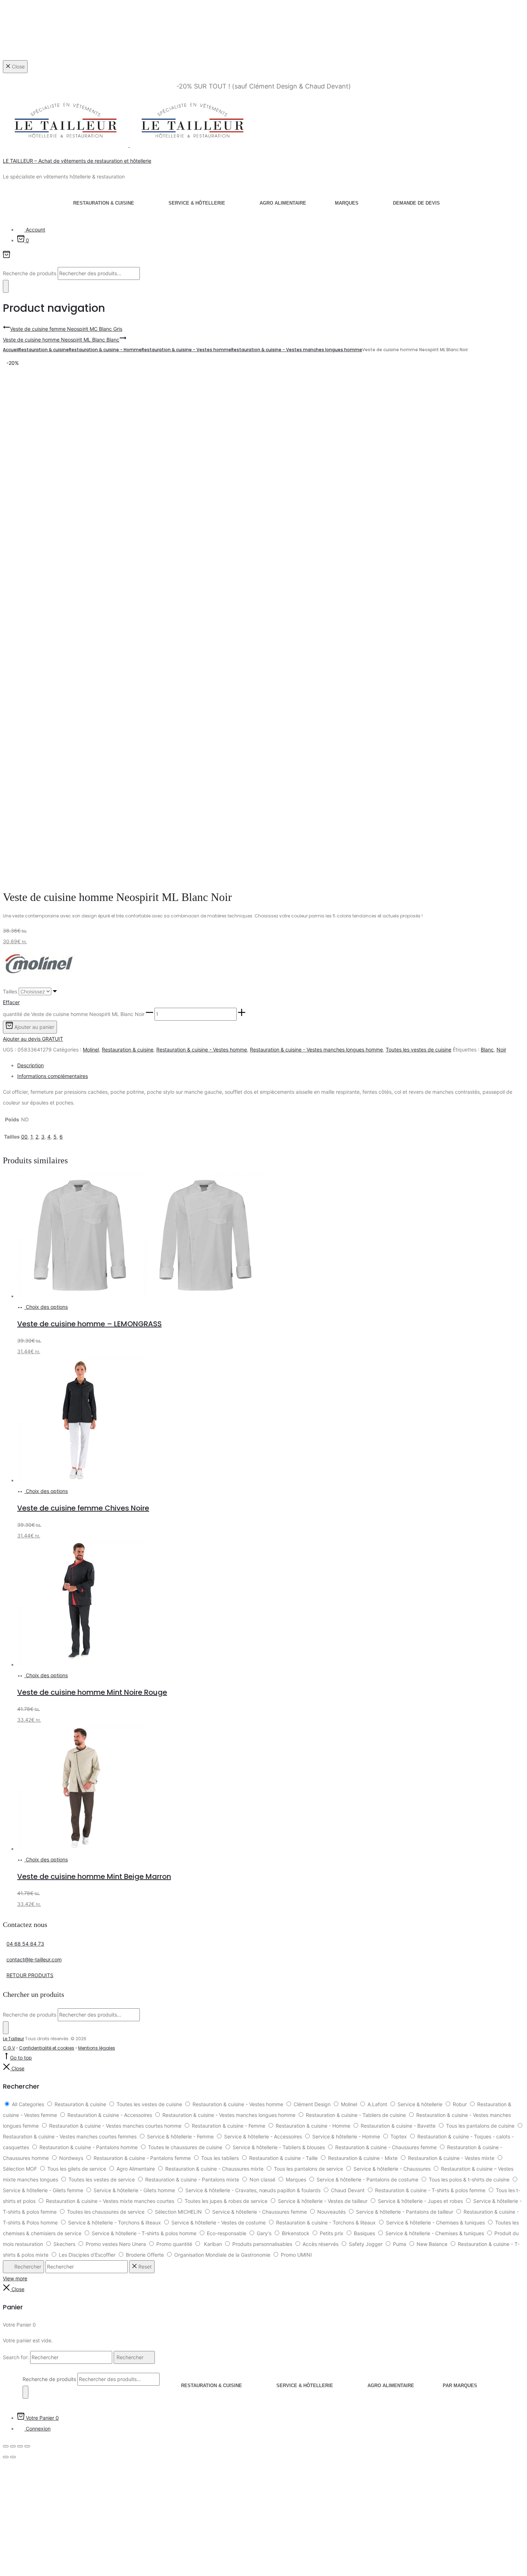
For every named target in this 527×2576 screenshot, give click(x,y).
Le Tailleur (13, 2039)
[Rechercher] (6, 286)
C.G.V (9, 2048)
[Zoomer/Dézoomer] (6, 2446)
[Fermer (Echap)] (27, 2446)
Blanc (487, 1050)
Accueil (11, 350)
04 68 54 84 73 (25, 1944)
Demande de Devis (416, 203)
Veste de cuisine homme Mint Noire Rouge (92, 1692)
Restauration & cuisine (104, 203)
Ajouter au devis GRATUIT (33, 1039)
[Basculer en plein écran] (13, 2446)
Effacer (11, 1002)
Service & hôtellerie (197, 203)
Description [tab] (30, 1065)
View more (15, 2278)
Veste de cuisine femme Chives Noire (83, 1508)
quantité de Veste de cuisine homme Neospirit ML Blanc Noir (74, 1014)
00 (24, 1137)
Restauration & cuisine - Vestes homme (186, 350)
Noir (501, 1050)
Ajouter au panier (34, 1027)
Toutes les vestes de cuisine (419, 1050)
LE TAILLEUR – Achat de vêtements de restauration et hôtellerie (77, 161)
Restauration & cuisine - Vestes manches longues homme (297, 350)
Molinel (91, 1050)
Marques (347, 203)
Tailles (10, 991)
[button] (149, 1014)
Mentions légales (97, 2048)
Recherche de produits (30, 273)
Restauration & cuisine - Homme (105, 350)
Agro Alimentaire (283, 203)
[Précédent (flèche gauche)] (6, 2457)
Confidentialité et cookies (47, 2048)
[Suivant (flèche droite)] (13, 2457)
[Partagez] (20, 2446)
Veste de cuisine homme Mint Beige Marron (94, 1876)
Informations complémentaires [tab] (53, 1076)
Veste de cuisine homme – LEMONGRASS (89, 1324)
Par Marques (460, 2386)
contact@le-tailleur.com (34, 1959)
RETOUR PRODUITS (30, 1975)
